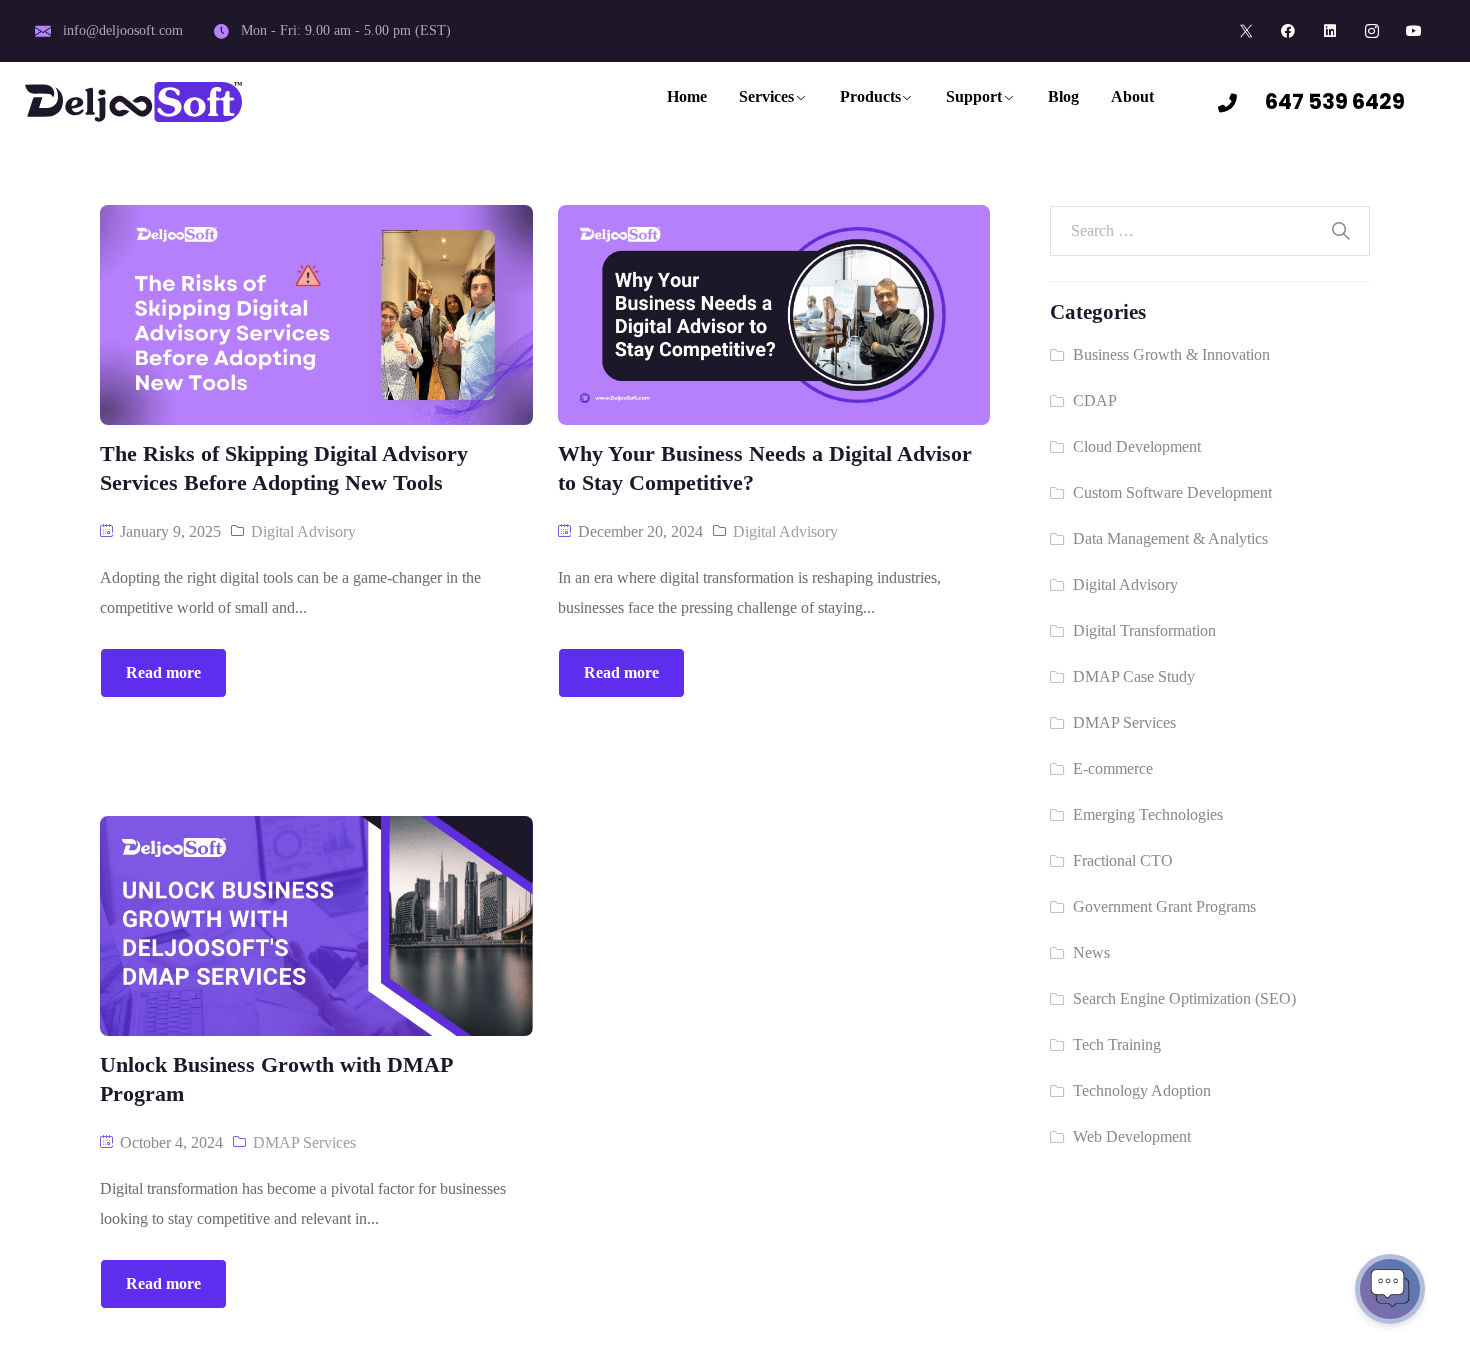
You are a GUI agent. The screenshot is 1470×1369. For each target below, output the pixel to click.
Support (974, 96)
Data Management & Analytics (1170, 538)
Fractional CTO (1123, 860)
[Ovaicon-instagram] (1372, 31)
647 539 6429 (1335, 101)
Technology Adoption (1142, 1090)
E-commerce (1113, 768)
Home (687, 96)
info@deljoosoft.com (123, 30)
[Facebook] (1288, 31)
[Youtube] (1414, 31)
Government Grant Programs (1164, 906)
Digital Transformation (1144, 630)
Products (870, 96)
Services (766, 96)
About (1132, 96)
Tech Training (1117, 1044)
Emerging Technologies (1148, 814)
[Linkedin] (1330, 31)
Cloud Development (1137, 446)
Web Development (1132, 1136)
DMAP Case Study (1134, 676)
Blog (1063, 96)
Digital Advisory (303, 531)
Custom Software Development (1172, 492)
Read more (163, 672)
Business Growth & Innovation (1171, 354)
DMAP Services (304, 1142)
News (1091, 952)
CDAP (1095, 400)
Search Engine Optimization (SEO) (1184, 998)
